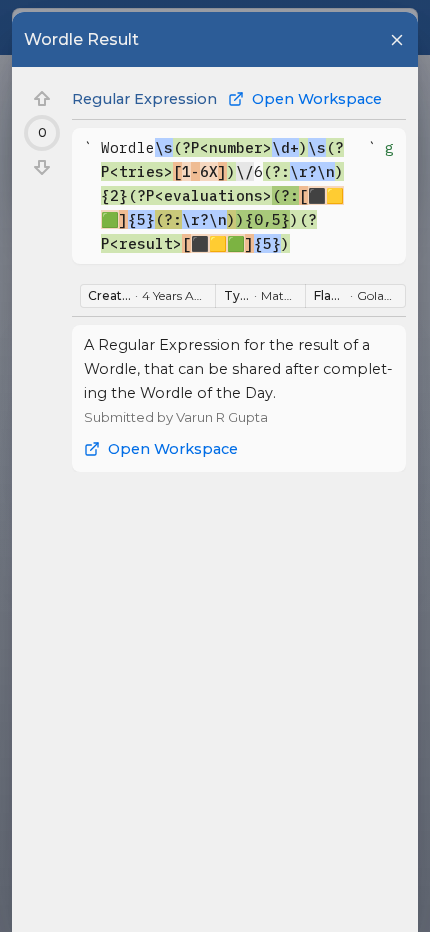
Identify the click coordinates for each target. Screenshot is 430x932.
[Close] (397, 40)
